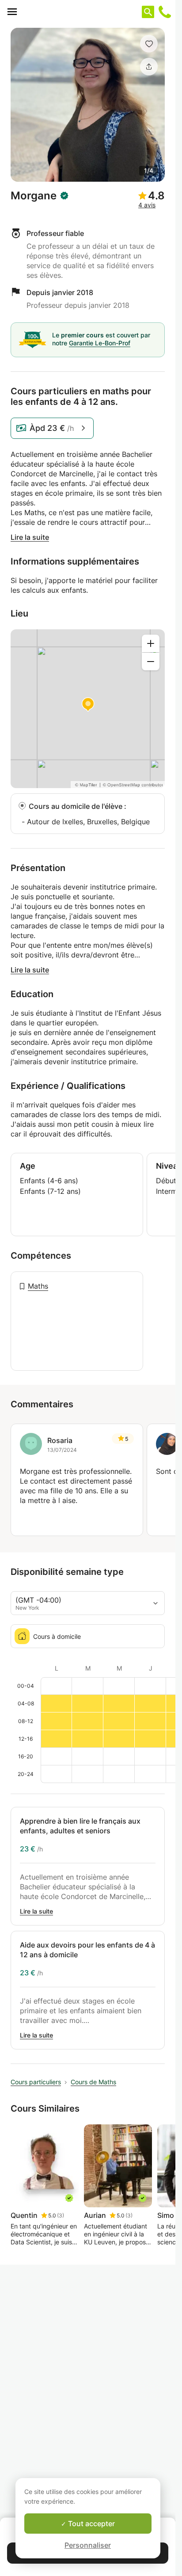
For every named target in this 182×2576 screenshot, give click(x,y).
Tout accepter (91, 2524)
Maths (38, 1286)
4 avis (147, 205)
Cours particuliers (36, 2082)
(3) (61, 2215)
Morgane (34, 196)
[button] (149, 44)
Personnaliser (88, 2545)
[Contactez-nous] (165, 12)
